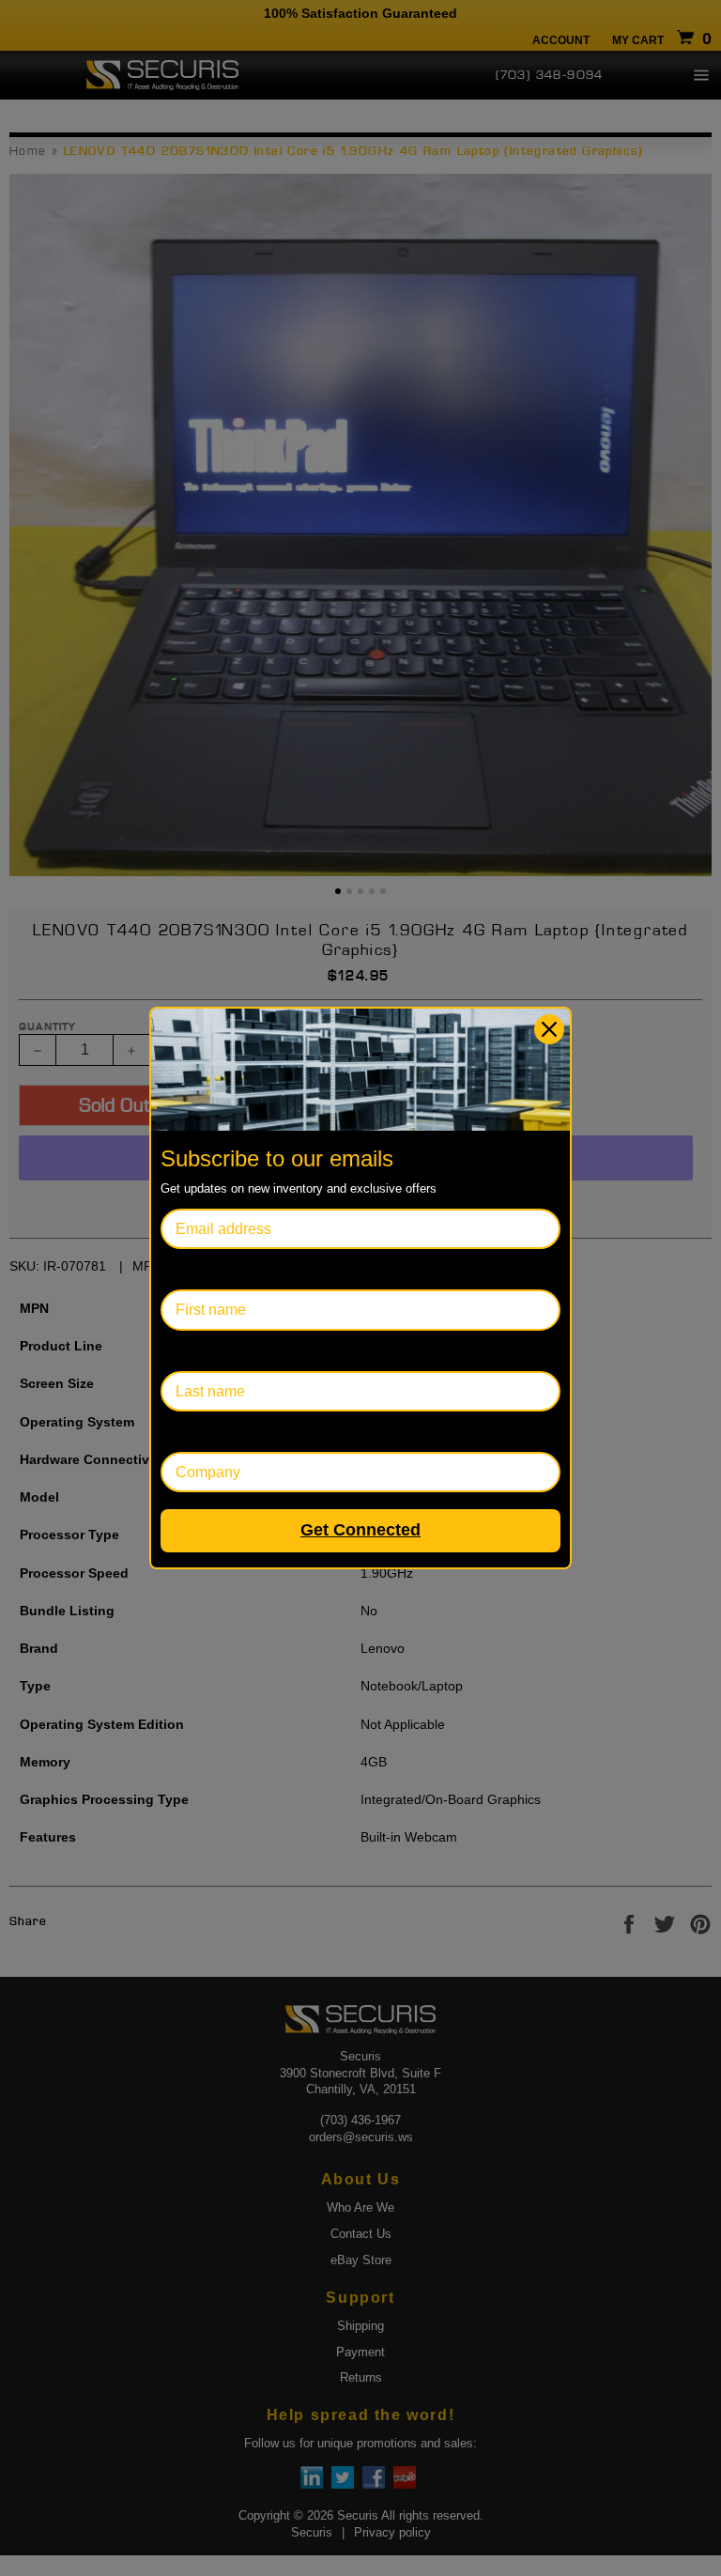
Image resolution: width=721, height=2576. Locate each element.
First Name (197, 1269)
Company (193, 1432)
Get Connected (360, 1530)
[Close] (549, 1029)
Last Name (197, 1351)
